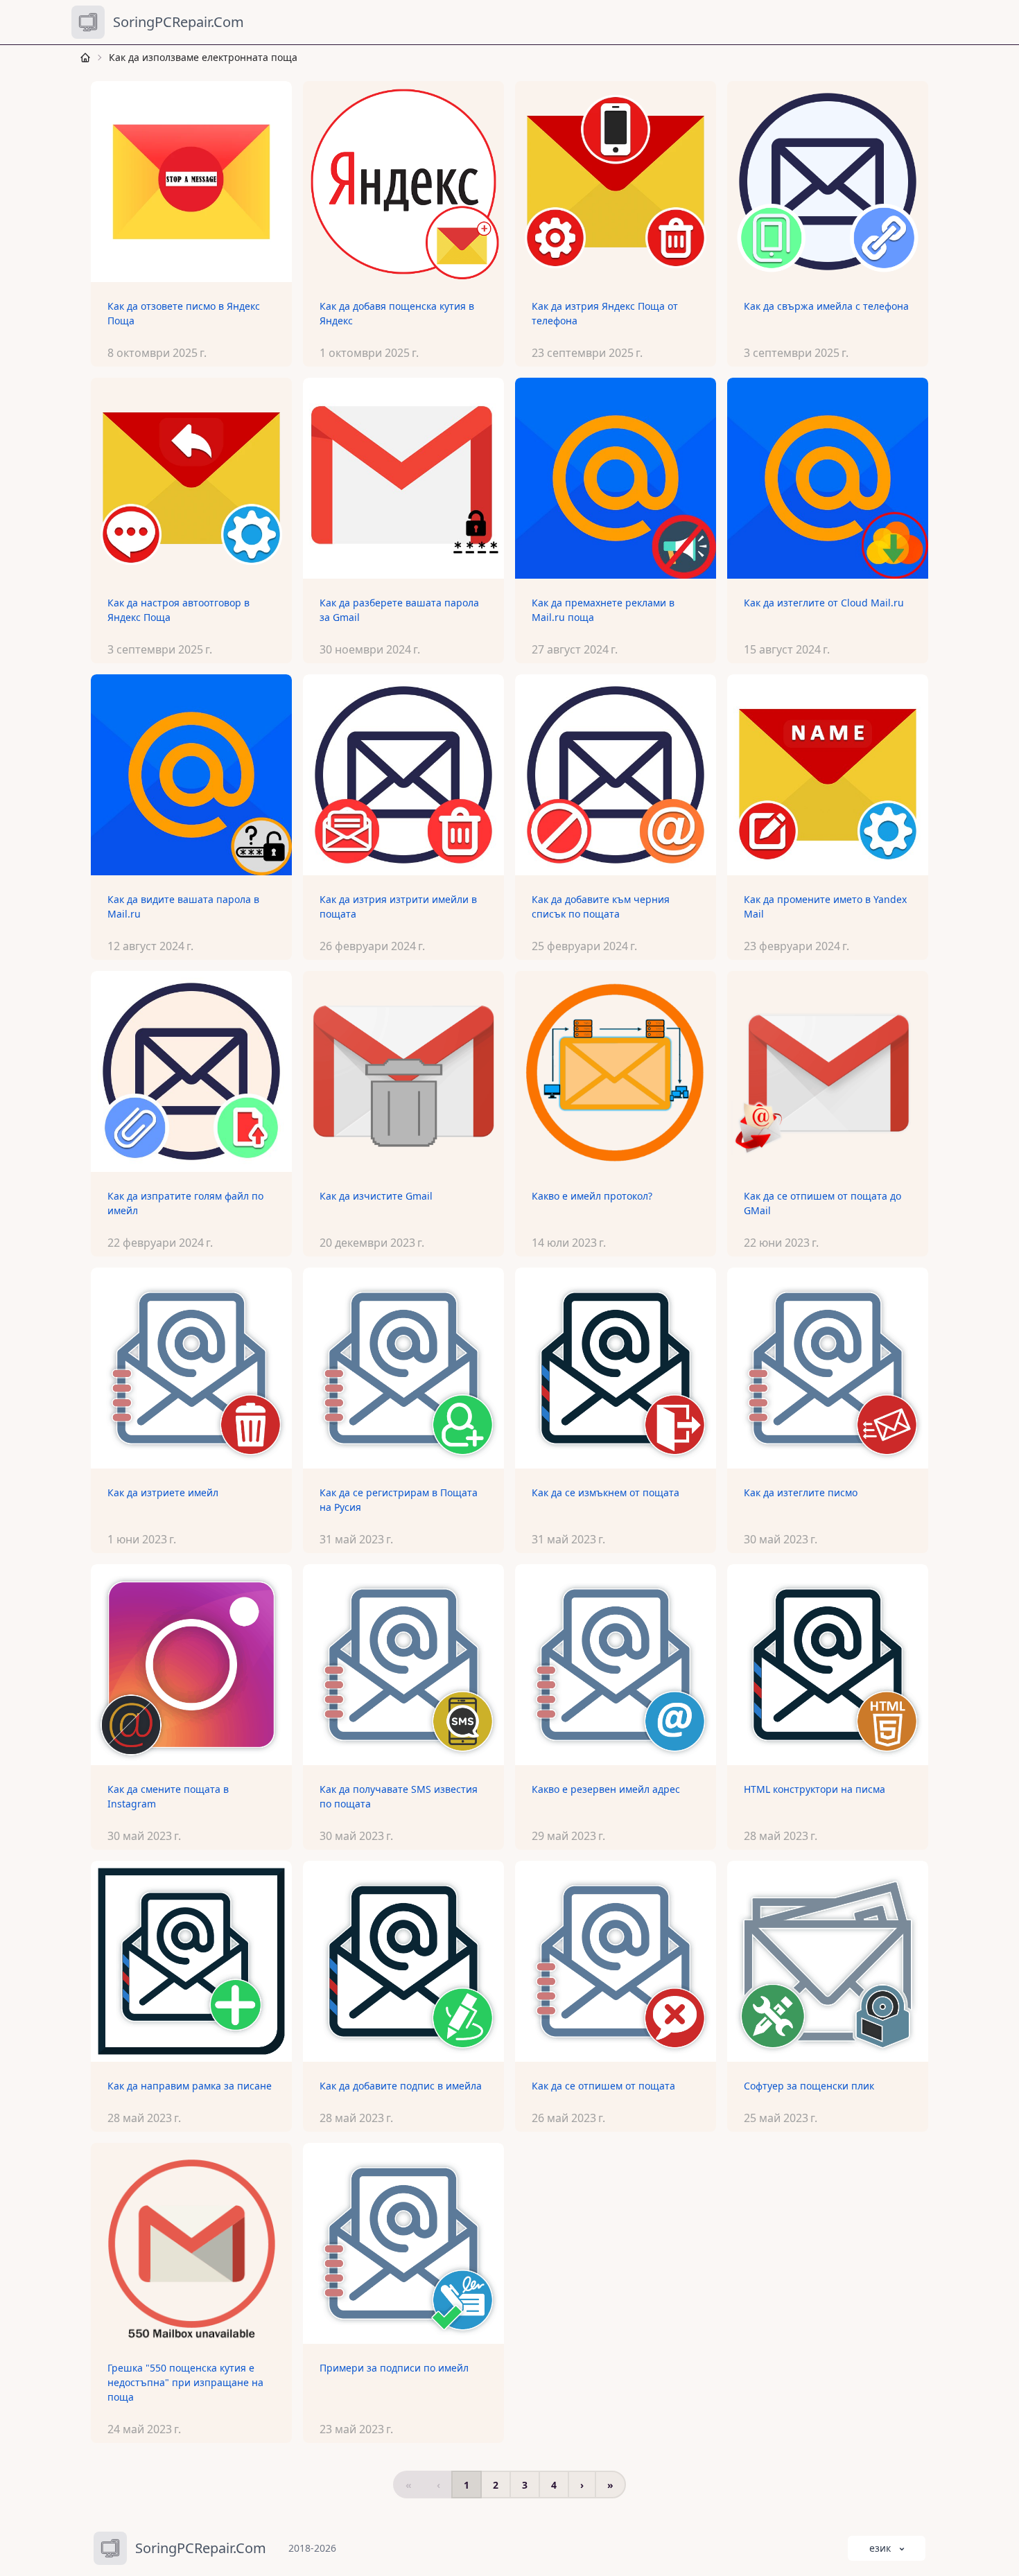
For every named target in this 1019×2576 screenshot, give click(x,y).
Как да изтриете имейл (163, 1492)
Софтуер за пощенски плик (809, 2086)
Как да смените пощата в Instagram (168, 1796)
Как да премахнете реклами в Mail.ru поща (603, 610)
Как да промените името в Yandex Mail (825, 906)
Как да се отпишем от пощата (603, 2086)
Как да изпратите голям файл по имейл (185, 1203)
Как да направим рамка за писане (190, 2086)
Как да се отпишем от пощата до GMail (822, 1203)
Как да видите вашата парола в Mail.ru (183, 906)
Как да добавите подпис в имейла (401, 2086)
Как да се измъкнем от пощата (606, 1492)
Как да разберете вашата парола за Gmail (399, 610)
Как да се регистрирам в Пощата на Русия (399, 1500)
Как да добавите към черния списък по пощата (601, 906)
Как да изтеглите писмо (801, 1492)
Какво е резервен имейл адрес (606, 1789)
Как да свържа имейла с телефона (826, 306)
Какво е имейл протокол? (592, 1196)
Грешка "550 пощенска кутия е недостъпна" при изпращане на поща (185, 2382)
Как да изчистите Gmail (376, 1196)
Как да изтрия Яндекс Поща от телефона (605, 313)
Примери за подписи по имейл (394, 2368)
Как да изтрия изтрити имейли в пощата (398, 906)
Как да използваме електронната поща (203, 57)
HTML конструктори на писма (815, 1789)
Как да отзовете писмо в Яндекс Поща (184, 313)
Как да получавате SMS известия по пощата (399, 1796)
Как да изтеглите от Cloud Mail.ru (824, 603)
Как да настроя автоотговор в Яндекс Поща (178, 610)
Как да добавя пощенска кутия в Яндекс (397, 313)
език (880, 2548)
